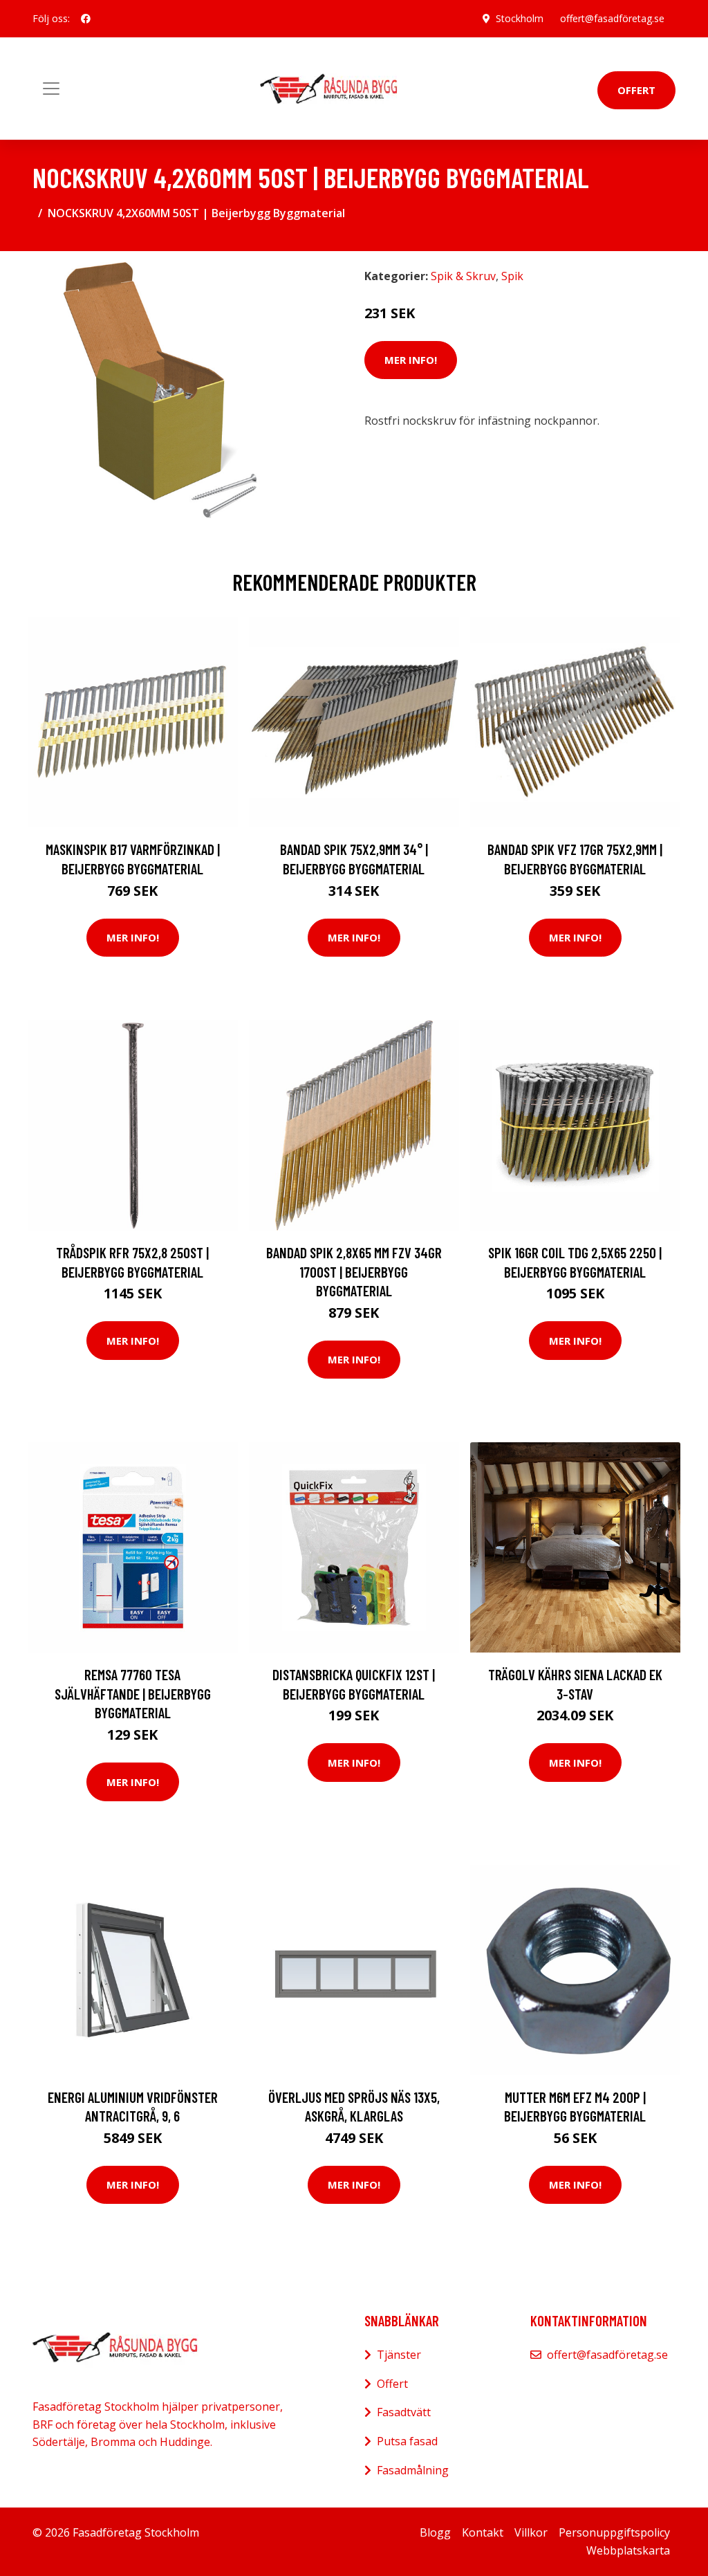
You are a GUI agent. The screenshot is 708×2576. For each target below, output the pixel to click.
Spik (512, 276)
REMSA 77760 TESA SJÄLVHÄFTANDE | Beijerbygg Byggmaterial (133, 1693)
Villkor (531, 2532)
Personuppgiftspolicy (614, 2532)
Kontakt (483, 2532)
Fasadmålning (413, 2470)
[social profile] (86, 19)
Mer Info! (411, 360)
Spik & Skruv (463, 276)
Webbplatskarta (628, 2550)
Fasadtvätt (404, 2412)
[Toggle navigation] (51, 89)
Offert (636, 90)
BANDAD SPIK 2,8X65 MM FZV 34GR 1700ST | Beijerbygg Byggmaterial (354, 1271)
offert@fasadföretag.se (612, 18)
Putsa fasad (407, 2441)
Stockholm (520, 18)
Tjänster (399, 2355)
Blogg (435, 2532)
